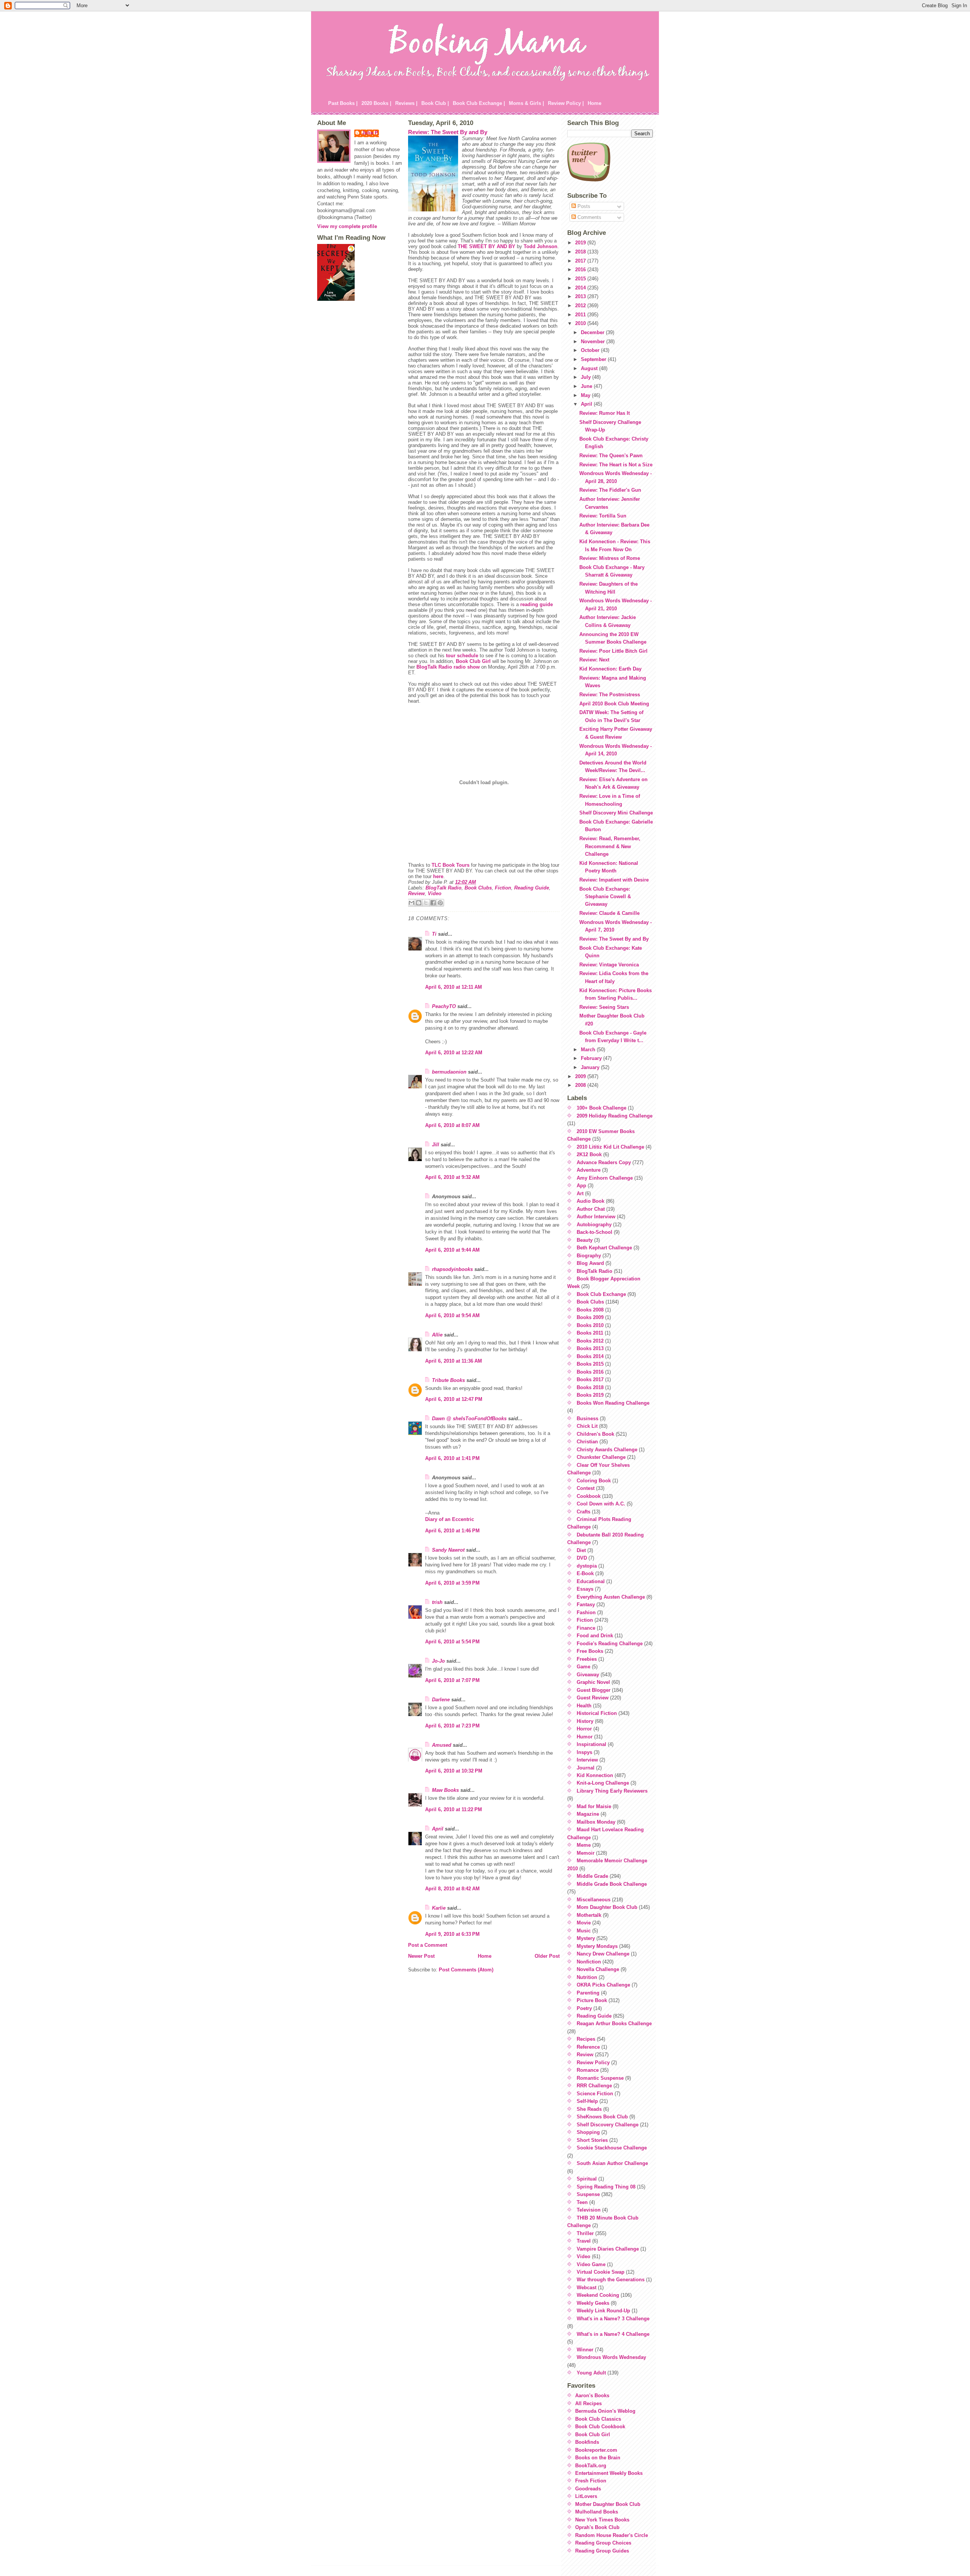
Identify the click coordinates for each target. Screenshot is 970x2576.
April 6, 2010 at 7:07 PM (452, 1680)
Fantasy (586, 1605)
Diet (581, 1550)
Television (589, 2210)
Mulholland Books (597, 2512)
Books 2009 (590, 1317)
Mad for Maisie (594, 1806)
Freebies (587, 1659)
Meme (584, 1845)
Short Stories (592, 2140)
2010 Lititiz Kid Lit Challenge (610, 1147)
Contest (586, 1488)
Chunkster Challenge (601, 1457)
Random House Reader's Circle (612, 2535)
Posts (583, 206)
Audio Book (591, 1201)
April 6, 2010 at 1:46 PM (452, 1531)
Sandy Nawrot (448, 1550)
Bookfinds (587, 2442)
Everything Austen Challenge (611, 1597)
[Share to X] (426, 903)
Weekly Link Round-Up (603, 2311)
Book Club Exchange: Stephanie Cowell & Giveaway (605, 897)
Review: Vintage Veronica (609, 965)
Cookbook (589, 1496)
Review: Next (594, 660)
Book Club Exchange (601, 1294)
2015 (581, 279)
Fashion (586, 1612)
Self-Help (587, 2101)
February (592, 1058)
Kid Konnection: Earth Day (610, 669)
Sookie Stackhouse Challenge (612, 2148)
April (438, 1829)
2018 (581, 252)
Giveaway (588, 1675)
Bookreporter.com (596, 2450)
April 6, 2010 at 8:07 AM (452, 1125)
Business (587, 1419)
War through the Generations (611, 2280)
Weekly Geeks (593, 2303)
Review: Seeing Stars (604, 1007)
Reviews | (406, 103)
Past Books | (343, 103)
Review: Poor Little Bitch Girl (613, 651)
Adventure (589, 1170)
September (594, 359)
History (585, 1721)
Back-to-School (595, 1232)
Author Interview (596, 1217)
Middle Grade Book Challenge (612, 1884)
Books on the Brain (598, 2458)
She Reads (589, 2109)
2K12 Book (589, 1154)
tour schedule (462, 656)
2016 (581, 270)
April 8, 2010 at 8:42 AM (452, 1889)
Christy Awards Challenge (607, 1450)
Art (580, 1193)
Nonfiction (589, 1962)
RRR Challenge (594, 2086)
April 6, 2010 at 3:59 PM (452, 1583)
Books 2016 (590, 1372)
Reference (588, 2047)
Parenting (588, 1993)
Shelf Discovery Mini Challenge (616, 813)
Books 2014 (590, 1356)
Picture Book (592, 2000)
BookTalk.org (591, 2466)
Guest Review (593, 1698)
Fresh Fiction (591, 2481)
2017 (581, 261)
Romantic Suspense (600, 2078)
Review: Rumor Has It (605, 413)
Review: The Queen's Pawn (611, 456)
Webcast (587, 2288)
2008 (581, 1085)
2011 (581, 315)
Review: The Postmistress (610, 695)
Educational (591, 1581)
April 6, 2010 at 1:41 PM (452, 1458)
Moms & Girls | (526, 103)
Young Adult (591, 2373)
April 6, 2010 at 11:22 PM (454, 1809)
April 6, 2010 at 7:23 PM (452, 1726)
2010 (581, 323)
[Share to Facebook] (433, 903)
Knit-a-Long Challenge (603, 1783)
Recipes (586, 2039)
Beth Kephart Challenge (604, 1248)
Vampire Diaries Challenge (608, 2249)
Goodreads (588, 2489)
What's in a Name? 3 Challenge (613, 2319)
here (438, 876)
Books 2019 (590, 1395)
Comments (589, 217)
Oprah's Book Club (597, 2527)
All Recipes (588, 2403)
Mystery (586, 1938)
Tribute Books (448, 1380)
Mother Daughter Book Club (608, 2504)
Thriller (585, 2233)
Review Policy (593, 2063)
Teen (582, 2202)
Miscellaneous (594, 1900)
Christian (587, 1442)
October (591, 350)
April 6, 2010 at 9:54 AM (452, 1315)
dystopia (587, 1566)
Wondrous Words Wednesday (611, 2357)
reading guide (537, 604)
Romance (588, 2070)
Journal (586, 1768)
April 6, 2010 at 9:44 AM (452, 1250)
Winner (585, 2350)
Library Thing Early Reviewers (612, 1791)
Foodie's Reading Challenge (610, 1644)
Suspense (588, 2194)
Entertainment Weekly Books (609, 2473)
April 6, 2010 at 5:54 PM (452, 1642)
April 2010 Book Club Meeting (614, 704)
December (593, 332)
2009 (581, 1076)
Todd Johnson (541, 246)
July (587, 377)
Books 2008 (590, 1310)
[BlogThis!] (419, 903)
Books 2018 (590, 1387)
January (591, 1067)
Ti (434, 934)
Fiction (503, 888)
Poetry (584, 2008)
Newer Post (421, 1956)
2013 (581, 296)
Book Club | (435, 103)
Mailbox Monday (596, 1822)
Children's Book (595, 1434)
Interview (587, 1760)
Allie (437, 1335)
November (594, 342)
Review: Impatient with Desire (614, 880)
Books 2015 (590, 1364)
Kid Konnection (595, 1775)
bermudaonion (449, 1072)
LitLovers (586, 2496)
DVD (582, 1558)
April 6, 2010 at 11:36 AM (454, 1361)
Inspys (584, 1752)
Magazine (588, 1814)
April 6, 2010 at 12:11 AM (454, 987)
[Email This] (411, 903)
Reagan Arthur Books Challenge (614, 2023)
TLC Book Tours (451, 865)
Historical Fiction (597, 1713)
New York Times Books (602, 2520)
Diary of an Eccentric (450, 1519)
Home (595, 103)
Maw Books (445, 1790)
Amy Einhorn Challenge (605, 1178)
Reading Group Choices (603, 2543)
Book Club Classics (598, 2419)
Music (584, 1931)
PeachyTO (444, 1006)
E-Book (585, 1573)
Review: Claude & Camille (609, 913)
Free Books (590, 1651)
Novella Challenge (598, 1969)
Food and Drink (595, 1636)
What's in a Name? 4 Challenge (613, 2334)
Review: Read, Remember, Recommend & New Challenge (610, 846)
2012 (581, 306)
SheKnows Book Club (602, 2117)
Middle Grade (592, 1876)
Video (435, 893)
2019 (581, 243)
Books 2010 (590, 1325)
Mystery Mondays (597, 1946)
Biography (589, 1256)
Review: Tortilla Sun (603, 516)
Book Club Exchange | (479, 103)
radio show (467, 667)
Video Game (591, 2264)
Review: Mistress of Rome (610, 558)
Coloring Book (594, 1481)
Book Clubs (478, 888)
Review (416, 893)
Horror (584, 1729)
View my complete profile (347, 226)
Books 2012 (590, 1341)
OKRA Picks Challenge (603, 1985)
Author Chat (591, 1209)
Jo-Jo (438, 1661)
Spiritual (587, 2179)
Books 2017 (590, 1379)
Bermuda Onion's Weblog (605, 2411)
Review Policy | (566, 103)
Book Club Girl (473, 661)
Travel (584, 2241)
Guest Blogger (594, 1690)
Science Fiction (595, 2094)
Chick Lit (587, 1426)
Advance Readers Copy (604, 1162)
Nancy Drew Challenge (603, 1954)
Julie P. (370, 133)
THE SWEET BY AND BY (487, 246)
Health (584, 1706)
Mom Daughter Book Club (607, 1907)
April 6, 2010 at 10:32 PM (454, 1771)
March (589, 1050)
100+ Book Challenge (602, 1108)
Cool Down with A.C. (601, 1504)
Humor (585, 1737)
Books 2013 (590, 1348)
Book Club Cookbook (600, 2427)
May (586, 395)
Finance (586, 1628)
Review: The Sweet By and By (448, 132)
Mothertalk (589, 1915)
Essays (585, 1589)
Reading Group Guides (602, 2551)
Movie (584, 1923)
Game (584, 1667)
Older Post (547, 1956)
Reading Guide (532, 888)
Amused (442, 1745)
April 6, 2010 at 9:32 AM (452, 1177)
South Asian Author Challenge (612, 2163)
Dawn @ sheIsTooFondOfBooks (469, 1419)
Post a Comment (428, 1945)
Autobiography (594, 1225)
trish (437, 1602)
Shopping (588, 2132)
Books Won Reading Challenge (613, 1403)
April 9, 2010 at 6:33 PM (452, 1934)
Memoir (586, 1853)
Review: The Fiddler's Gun (610, 490)
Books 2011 (590, 1333)
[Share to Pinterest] (440, 903)
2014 (581, 288)
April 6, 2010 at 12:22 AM (454, 1053)
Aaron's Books (592, 2395)
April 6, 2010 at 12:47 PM (454, 1399)
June (587, 386)
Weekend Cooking (598, 2295)
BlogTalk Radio (434, 667)
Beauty (585, 1240)
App (581, 1186)
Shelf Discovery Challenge (608, 2125)
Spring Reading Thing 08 (606, 2187)
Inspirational (591, 1744)
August (590, 368)
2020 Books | (376, 103)
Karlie (439, 1908)
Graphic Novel (593, 1682)
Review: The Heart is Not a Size (616, 465)
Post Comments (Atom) (466, 1970)
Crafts (584, 1512)
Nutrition (587, 1977)
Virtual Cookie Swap (601, 2272)
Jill (436, 1145)
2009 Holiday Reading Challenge (615, 1116)
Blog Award (590, 1263)
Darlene (441, 1700)
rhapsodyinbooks (452, 1269)
